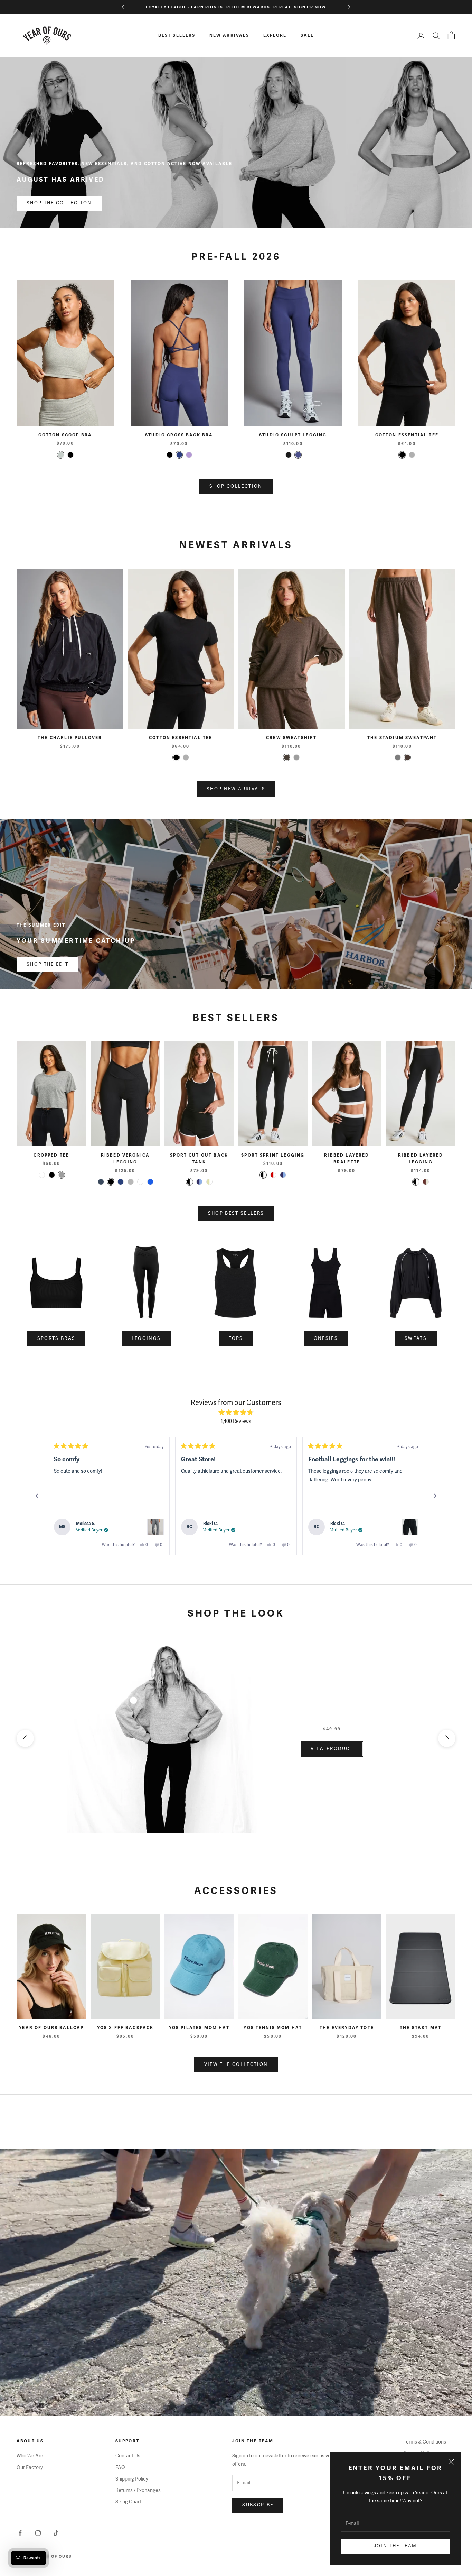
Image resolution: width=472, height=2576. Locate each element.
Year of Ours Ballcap (51, 2028)
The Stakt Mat (421, 2028)
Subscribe (258, 2505)
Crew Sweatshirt (291, 738)
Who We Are (30, 2456)
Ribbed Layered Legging (421, 1159)
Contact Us (128, 2456)
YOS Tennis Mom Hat (273, 2028)
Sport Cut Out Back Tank (199, 1159)
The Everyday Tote (347, 2028)
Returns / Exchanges (138, 2490)
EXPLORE (275, 35)
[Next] (435, 1496)
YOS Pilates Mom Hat (199, 2028)
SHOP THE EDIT (48, 964)
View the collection (236, 2064)
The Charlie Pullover (70, 738)
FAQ (120, 2468)
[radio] (61, 455)
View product (332, 1749)
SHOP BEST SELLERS (236, 1213)
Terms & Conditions (425, 2442)
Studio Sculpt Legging (293, 435)
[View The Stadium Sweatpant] (155, 1527)
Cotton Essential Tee (407, 435)
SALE (307, 35)
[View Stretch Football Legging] (410, 1527)
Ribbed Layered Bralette (347, 1159)
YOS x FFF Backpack (125, 2028)
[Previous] (37, 1496)
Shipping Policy (132, 2479)
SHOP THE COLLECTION (59, 203)
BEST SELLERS (177, 35)
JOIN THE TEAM (395, 2546)
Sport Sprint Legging (273, 1155)
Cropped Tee (51, 1155)
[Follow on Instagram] (38, 2533)
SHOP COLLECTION (236, 486)
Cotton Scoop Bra (65, 435)
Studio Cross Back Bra (179, 435)
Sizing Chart (128, 2502)
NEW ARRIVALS (229, 35)
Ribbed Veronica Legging (125, 1159)
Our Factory (30, 2468)
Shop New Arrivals (236, 789)
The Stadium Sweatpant (402, 738)
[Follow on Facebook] (20, 2533)
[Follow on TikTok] (56, 2533)
